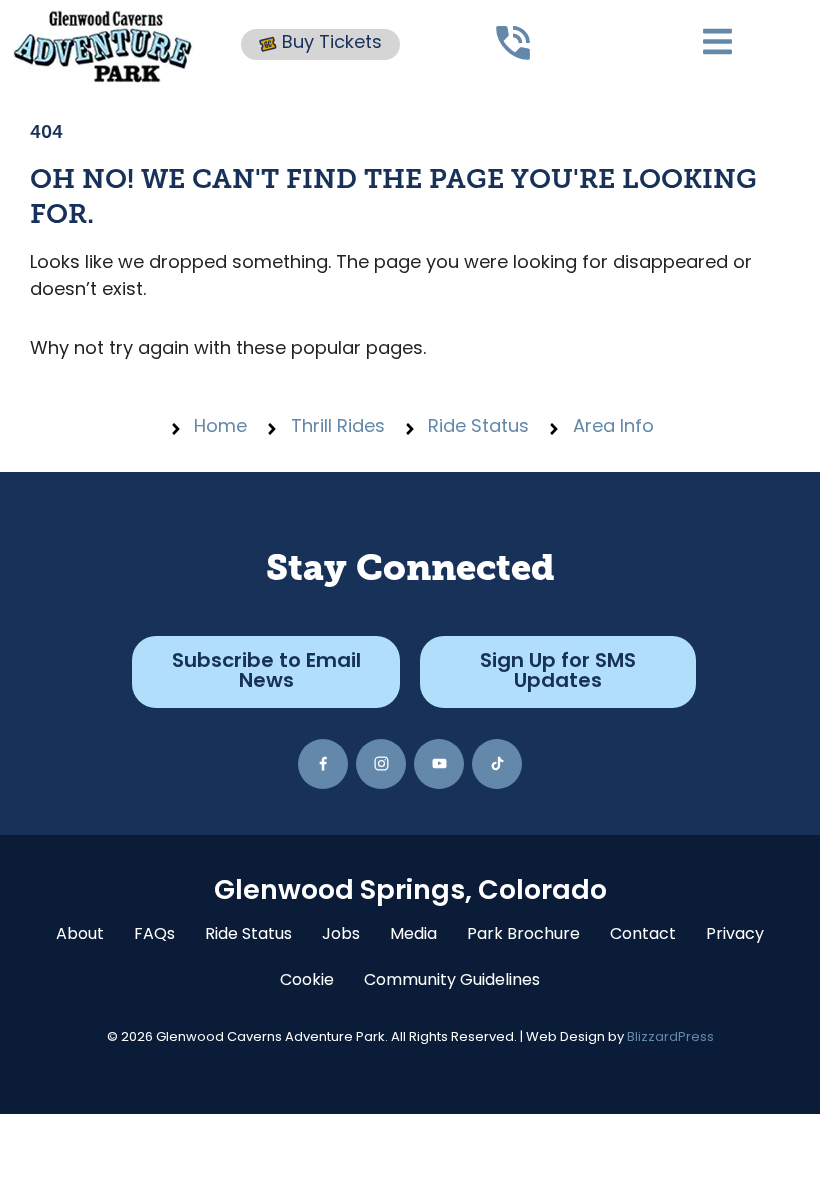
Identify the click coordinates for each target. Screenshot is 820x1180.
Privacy (735, 935)
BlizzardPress (670, 1037)
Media (413, 935)
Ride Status (248, 935)
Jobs (341, 935)
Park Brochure (523, 935)
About (80, 935)
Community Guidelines (452, 981)
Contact (643, 935)
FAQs (154, 935)
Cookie (307, 981)
